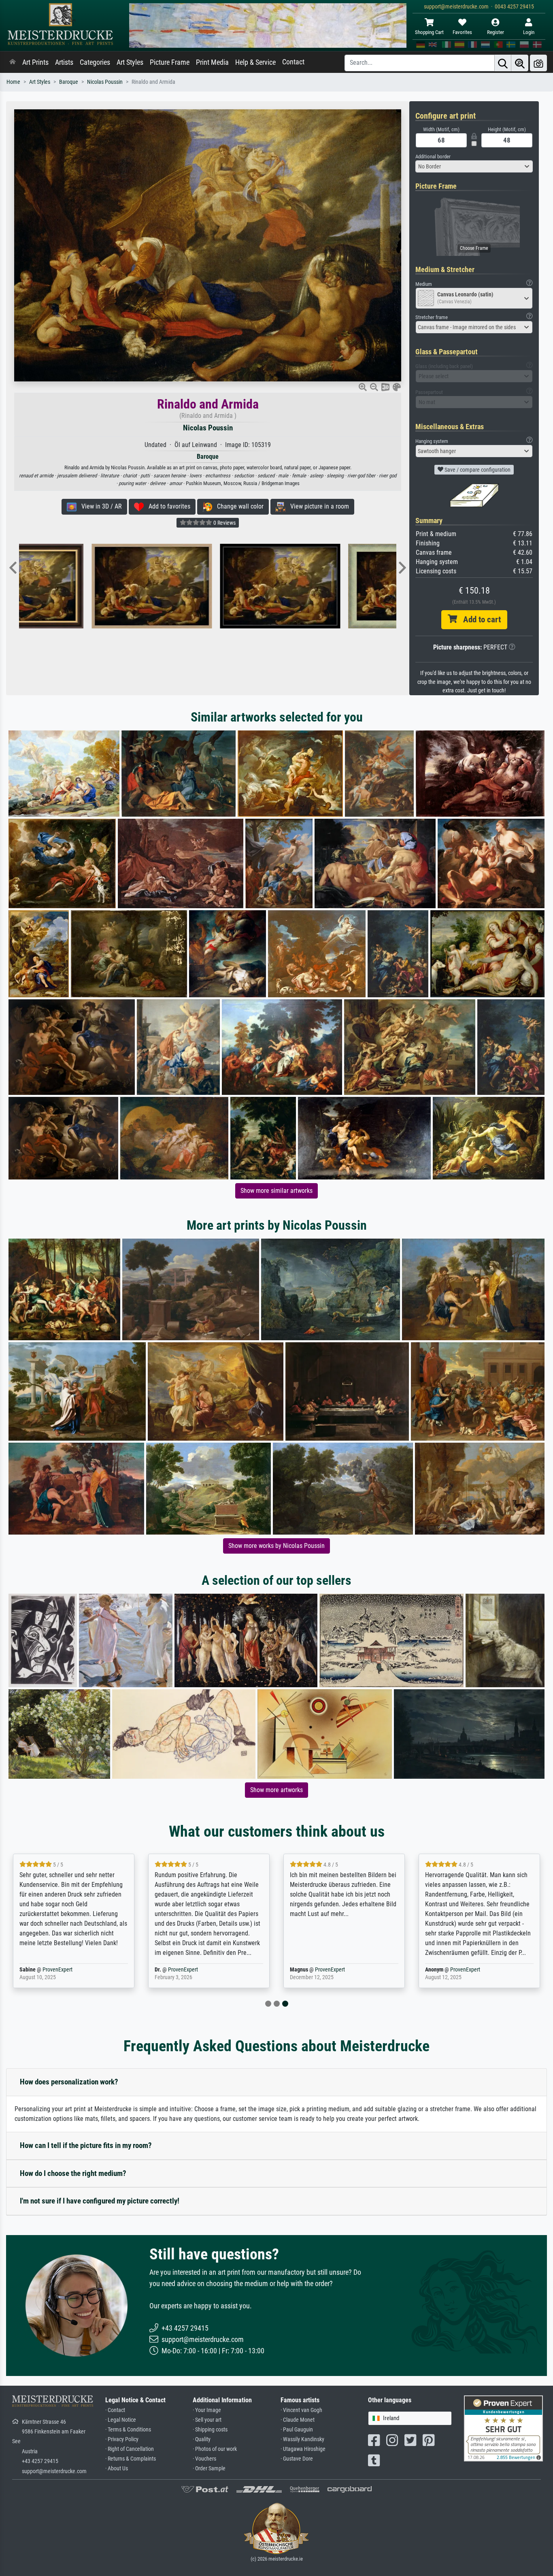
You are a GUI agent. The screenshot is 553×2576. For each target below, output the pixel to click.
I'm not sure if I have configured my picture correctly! (100, 2201)
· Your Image (207, 2410)
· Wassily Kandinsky (302, 2439)
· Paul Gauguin (297, 2430)
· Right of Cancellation (130, 2449)
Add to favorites (167, 506)
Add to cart (479, 620)
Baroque (69, 82)
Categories (95, 62)
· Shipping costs (210, 2430)
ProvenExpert (57, 1970)
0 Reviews (224, 523)
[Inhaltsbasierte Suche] (520, 63)
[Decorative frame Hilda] (361, 586)
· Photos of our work (215, 2449)
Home (13, 82)
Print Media (212, 62)
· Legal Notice (121, 2420)
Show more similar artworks (276, 1191)
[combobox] (474, 166)
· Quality (202, 2439)
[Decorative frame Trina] (103, 586)
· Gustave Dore (297, 2459)
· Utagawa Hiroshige (303, 2449)
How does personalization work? (69, 2082)
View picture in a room (317, 506)
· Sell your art (207, 2420)
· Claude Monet (298, 2420)
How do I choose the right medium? (73, 2173)
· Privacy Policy (122, 2439)
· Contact (115, 2410)
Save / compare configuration (477, 470)
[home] (13, 62)
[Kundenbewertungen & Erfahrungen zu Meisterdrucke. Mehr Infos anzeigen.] (503, 2428)
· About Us (117, 2468)
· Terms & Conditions (128, 2430)
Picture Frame (170, 62)
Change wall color (238, 506)
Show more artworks (276, 1790)
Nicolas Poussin (105, 82)
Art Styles (130, 62)
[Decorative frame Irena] (232, 586)
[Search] (503, 63)
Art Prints (35, 62)
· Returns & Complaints (131, 2459)
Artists (64, 62)
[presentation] (13, 568)
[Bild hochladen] (538, 63)
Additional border (433, 156)
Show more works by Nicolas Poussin (276, 1546)
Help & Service (255, 62)
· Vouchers (204, 2459)
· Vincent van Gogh (301, 2410)
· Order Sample (209, 2468)
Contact (293, 62)
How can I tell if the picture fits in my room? (86, 2145)
